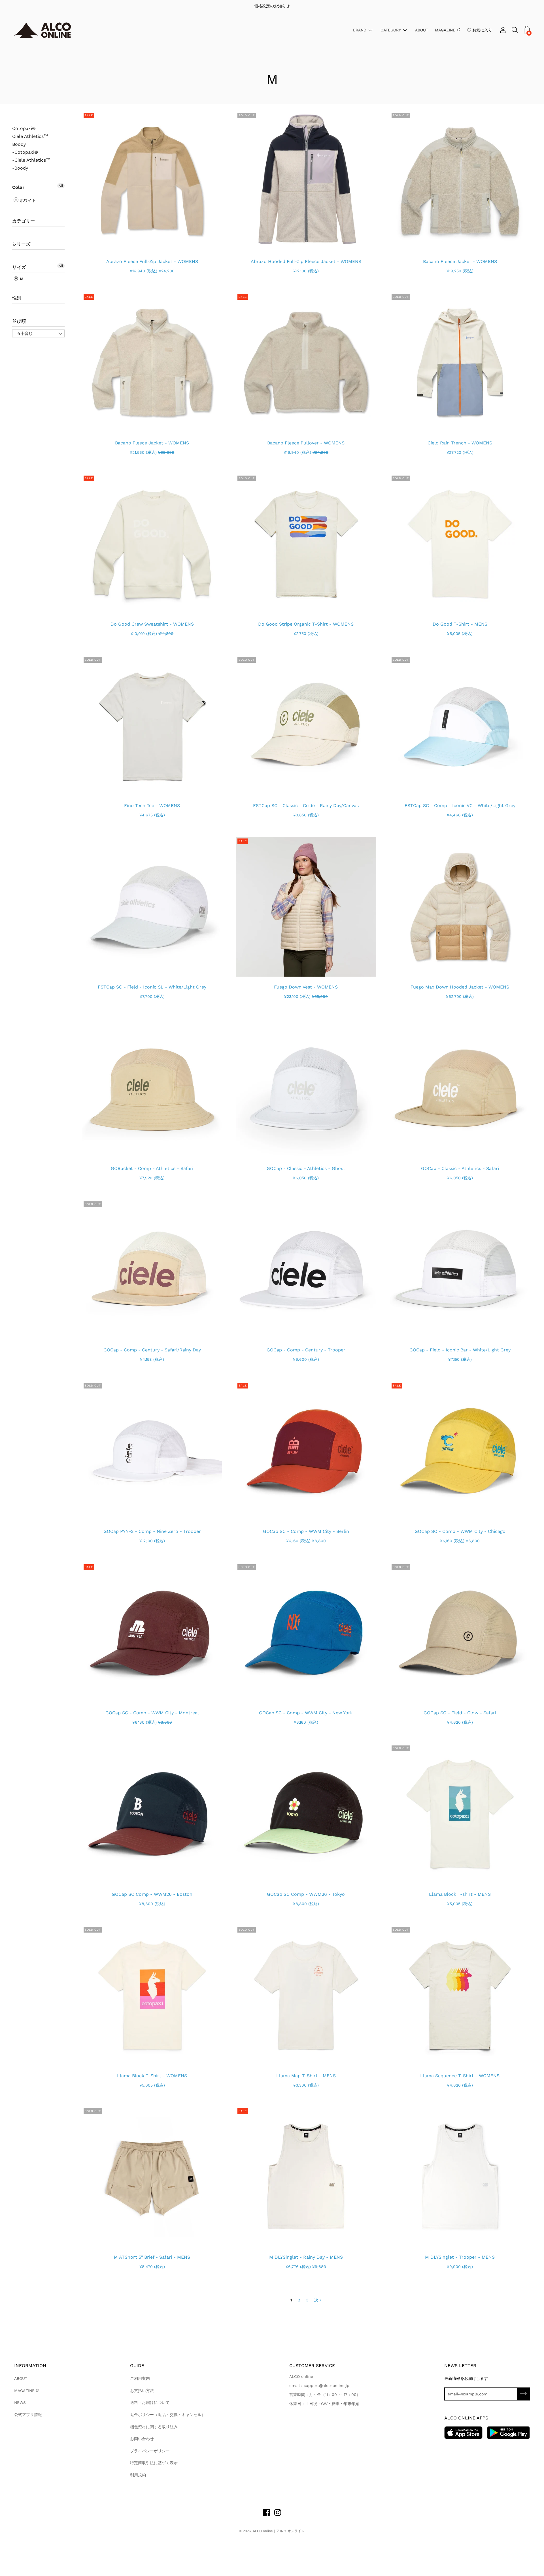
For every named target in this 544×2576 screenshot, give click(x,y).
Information (30, 2366)
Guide (137, 2366)
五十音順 (25, 333)
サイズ (19, 267)
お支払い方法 (142, 2391)
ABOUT (422, 30)
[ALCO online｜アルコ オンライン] (42, 30)
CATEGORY (391, 30)
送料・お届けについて (150, 2402)
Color (18, 187)
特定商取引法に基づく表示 (154, 2463)
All (61, 186)
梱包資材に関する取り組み (154, 2427)
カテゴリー (24, 221)
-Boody (20, 168)
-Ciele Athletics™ (31, 160)
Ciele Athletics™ (30, 136)
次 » (318, 2300)
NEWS (20, 2402)
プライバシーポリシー (150, 2451)
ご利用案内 (140, 2378)
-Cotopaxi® (25, 152)
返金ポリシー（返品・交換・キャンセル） (168, 2415)
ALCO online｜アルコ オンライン (279, 2531)
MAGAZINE (445, 30)
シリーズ (21, 244)
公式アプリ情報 (28, 2415)
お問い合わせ (142, 2439)
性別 (17, 298)
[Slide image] (152, 181)
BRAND (360, 30)
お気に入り (482, 30)
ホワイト (27, 200)
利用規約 (138, 2475)
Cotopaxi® (24, 129)
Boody (19, 144)
